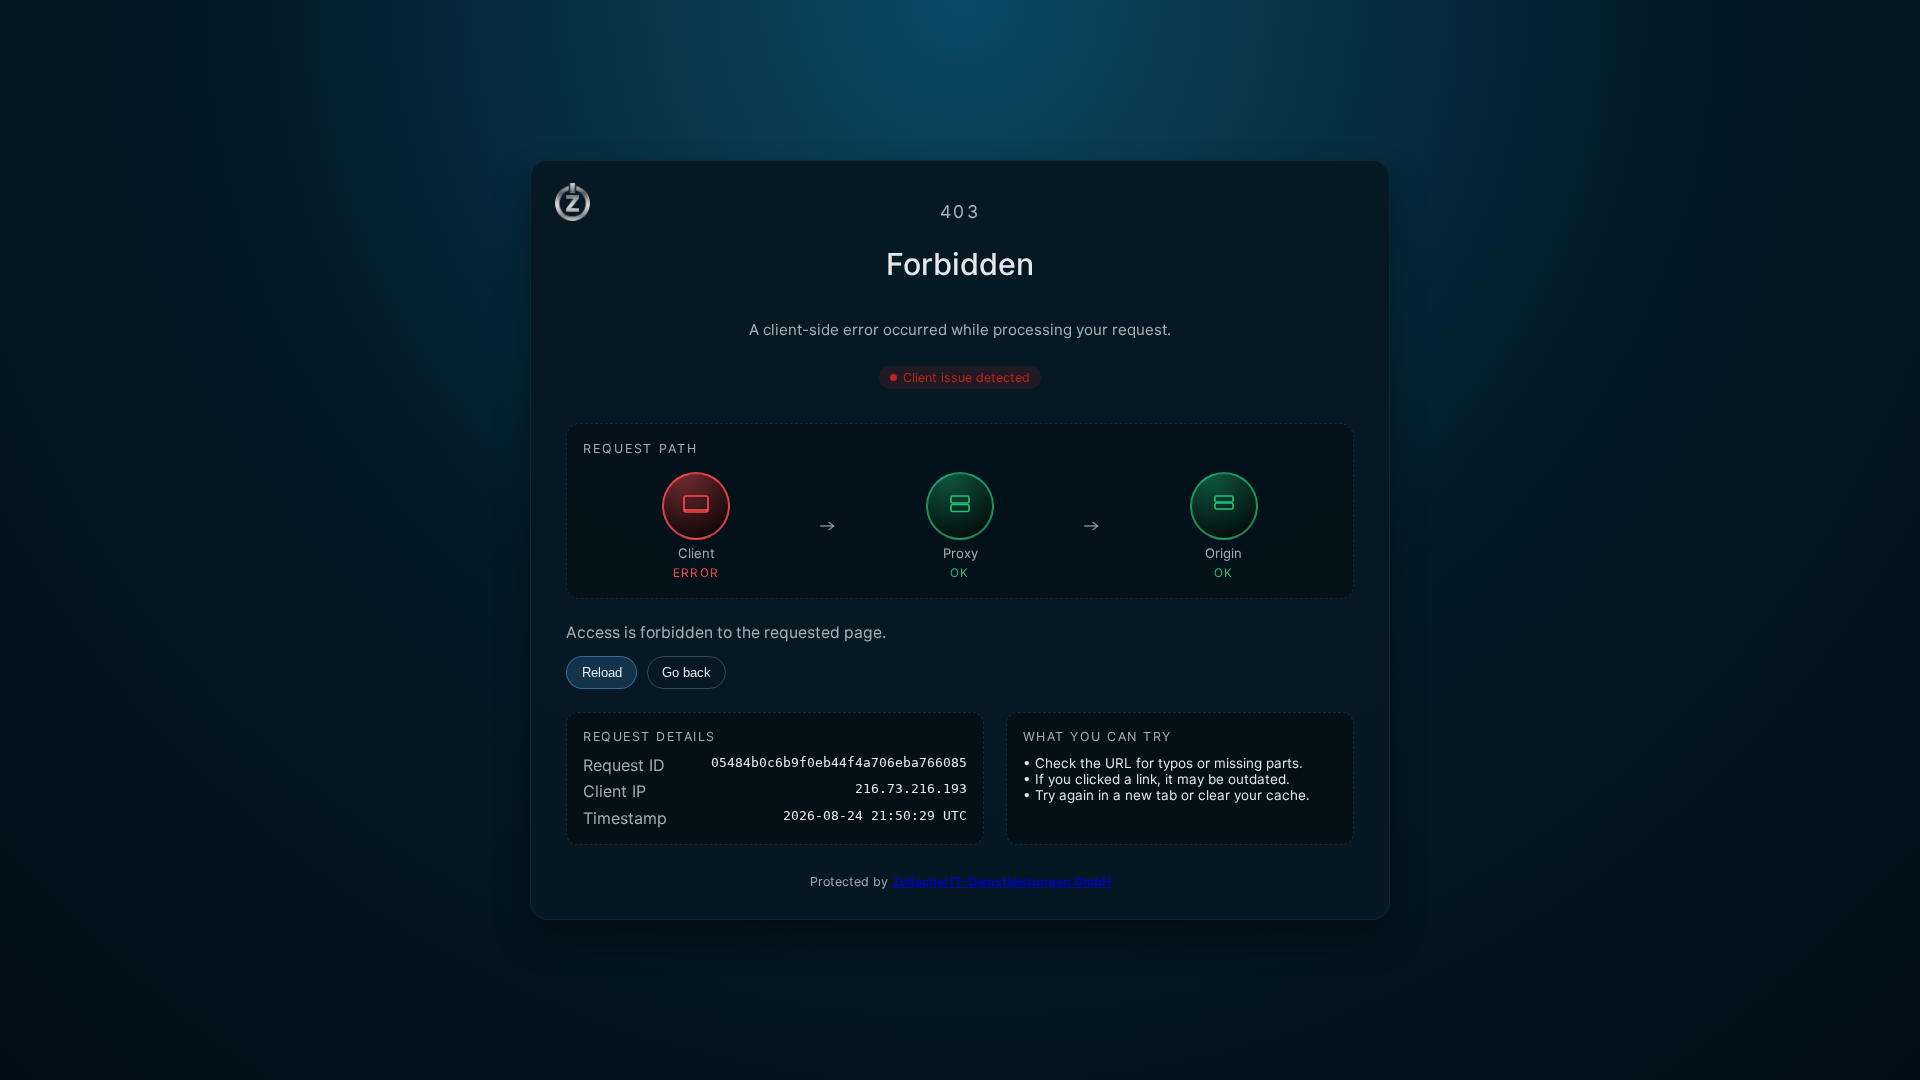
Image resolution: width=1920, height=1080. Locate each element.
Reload (602, 672)
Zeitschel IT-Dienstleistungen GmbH (1001, 881)
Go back (686, 672)
